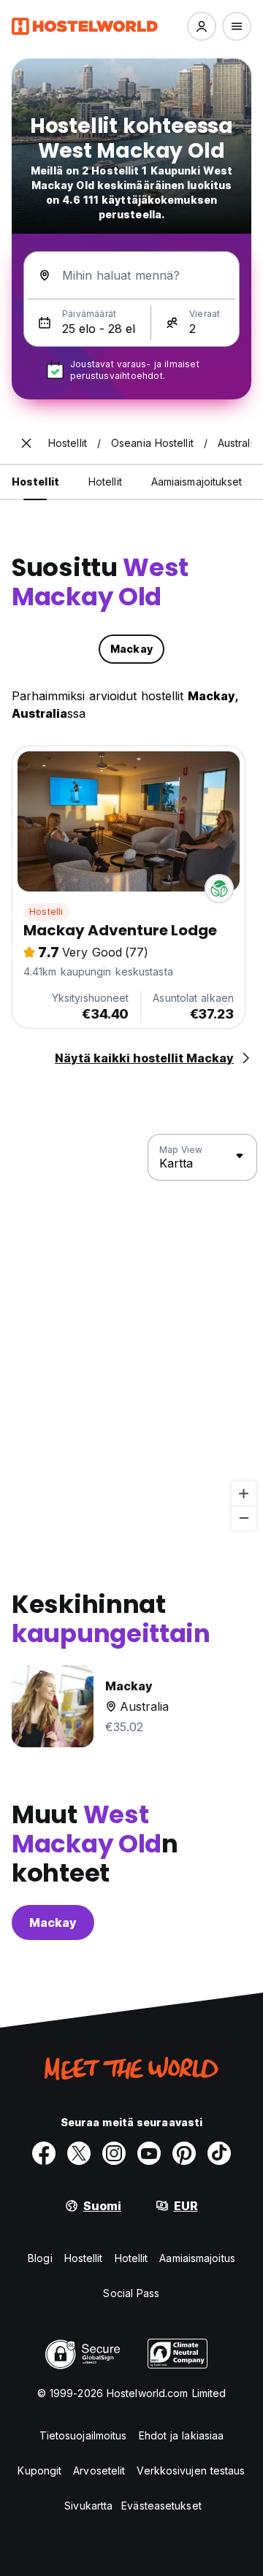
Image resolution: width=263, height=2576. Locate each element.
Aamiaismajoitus (197, 2258)
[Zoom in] (244, 1494)
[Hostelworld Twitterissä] (79, 2153)
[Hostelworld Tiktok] (219, 2153)
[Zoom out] (244, 1518)
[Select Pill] (202, 26)
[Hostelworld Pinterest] (184, 2153)
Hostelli (46, 912)
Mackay (53, 1923)
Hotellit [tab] (105, 482)
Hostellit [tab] (35, 482)
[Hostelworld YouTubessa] (149, 2153)
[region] (131, 1333)
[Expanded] (26, 443)
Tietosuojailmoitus (83, 2435)
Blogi (40, 2258)
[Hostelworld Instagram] (114, 2153)
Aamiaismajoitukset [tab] (197, 482)
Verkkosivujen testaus (191, 2470)
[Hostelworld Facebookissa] (44, 2153)
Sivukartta (88, 2506)
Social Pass (131, 2293)
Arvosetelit (99, 2470)
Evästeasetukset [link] (161, 2506)
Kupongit (39, 2470)
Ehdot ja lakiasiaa (182, 2435)
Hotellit (131, 2258)
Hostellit (84, 2258)
